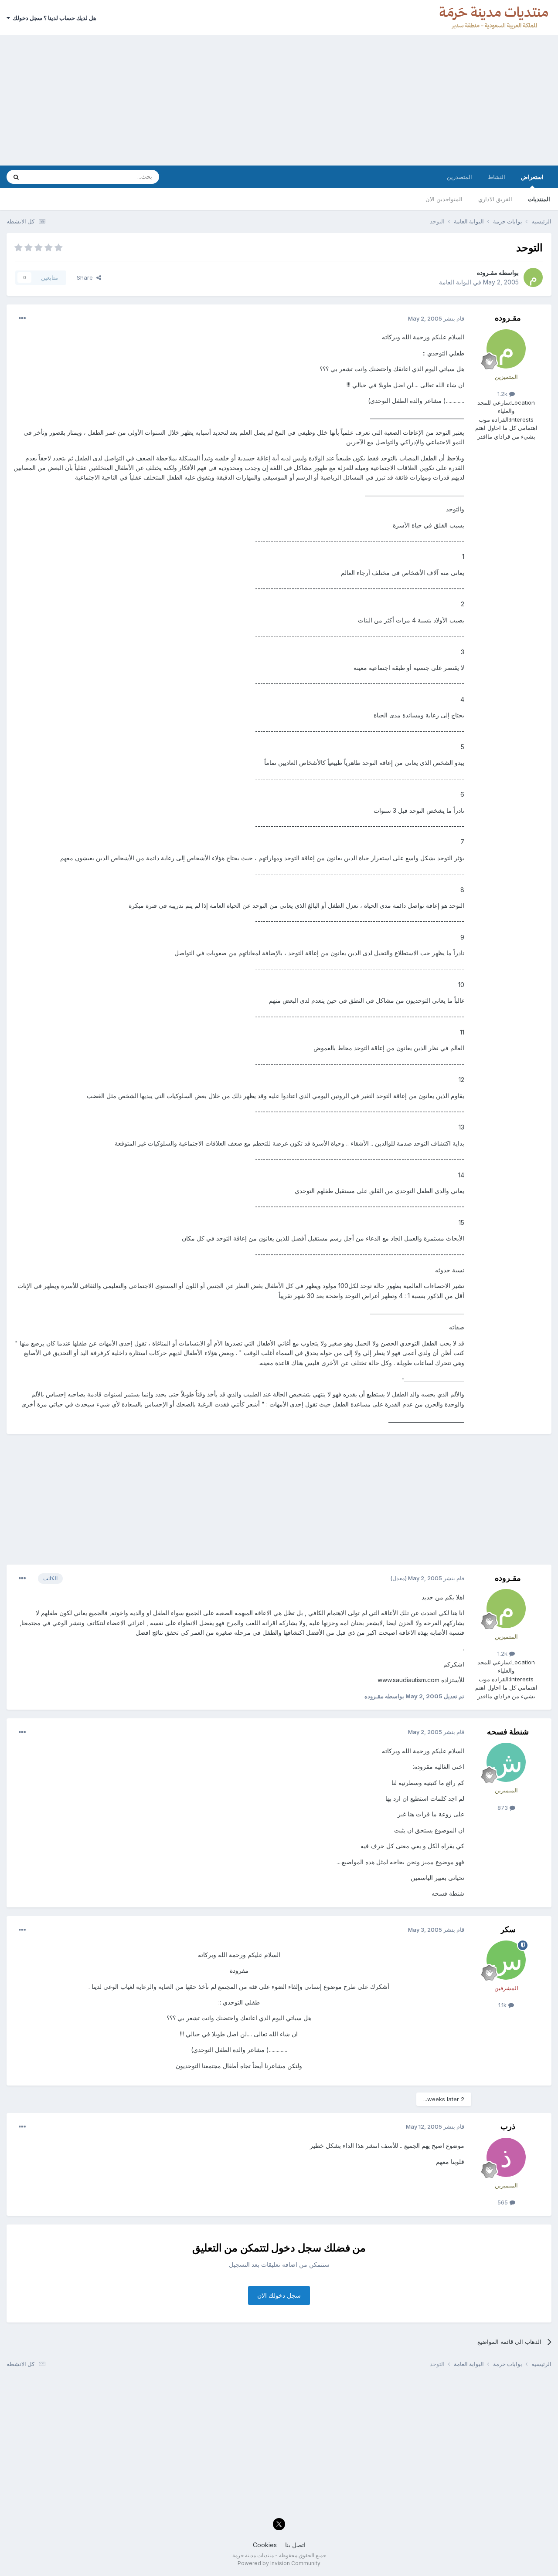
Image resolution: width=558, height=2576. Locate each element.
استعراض (532, 177)
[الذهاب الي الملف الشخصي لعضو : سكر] (506, 1960)
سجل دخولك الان (279, 2295)
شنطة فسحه (508, 1732)
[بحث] (16, 177)
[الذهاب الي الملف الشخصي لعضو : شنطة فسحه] (506, 1762)
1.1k (503, 2005)
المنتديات (539, 199)
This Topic (51, 177)
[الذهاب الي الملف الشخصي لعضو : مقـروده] (533, 277)
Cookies (265, 2545)
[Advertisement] (279, 100)
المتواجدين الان (444, 199)
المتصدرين (459, 177)
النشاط (497, 177)
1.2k (503, 394)
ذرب (508, 2126)
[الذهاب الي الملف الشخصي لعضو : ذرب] (506, 2157)
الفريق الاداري (495, 199)
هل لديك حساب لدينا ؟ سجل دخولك (53, 18)
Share (87, 277)
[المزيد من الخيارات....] (22, 318)
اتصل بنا (295, 2545)
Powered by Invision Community (279, 2563)
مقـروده (487, 272)
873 (504, 1808)
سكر (508, 1929)
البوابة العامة (455, 282)
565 (504, 2202)
